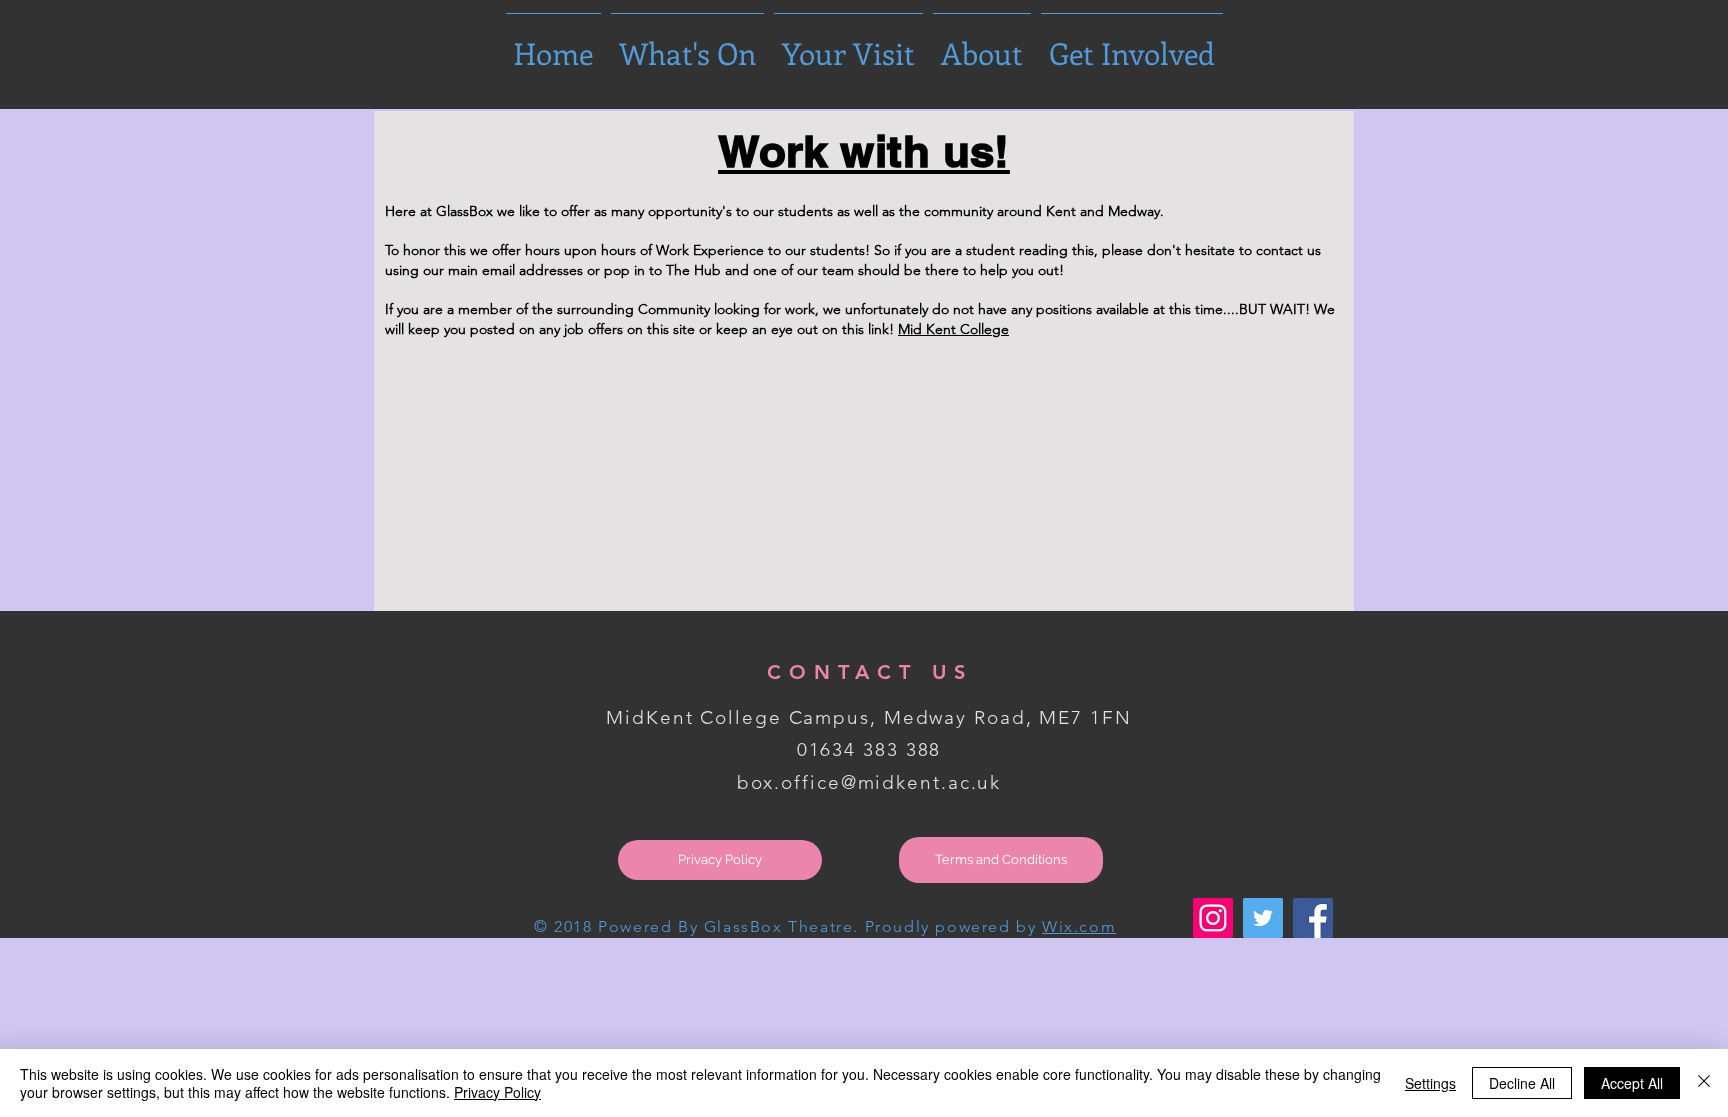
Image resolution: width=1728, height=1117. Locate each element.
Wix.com (1079, 926)
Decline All (1522, 1083)
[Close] (1704, 1083)
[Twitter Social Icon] (1263, 918)
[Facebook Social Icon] (1313, 918)
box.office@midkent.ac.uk (869, 782)
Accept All (1632, 1083)
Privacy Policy (497, 1092)
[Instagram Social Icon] (1213, 918)
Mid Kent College (953, 329)
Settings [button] (1430, 1083)
